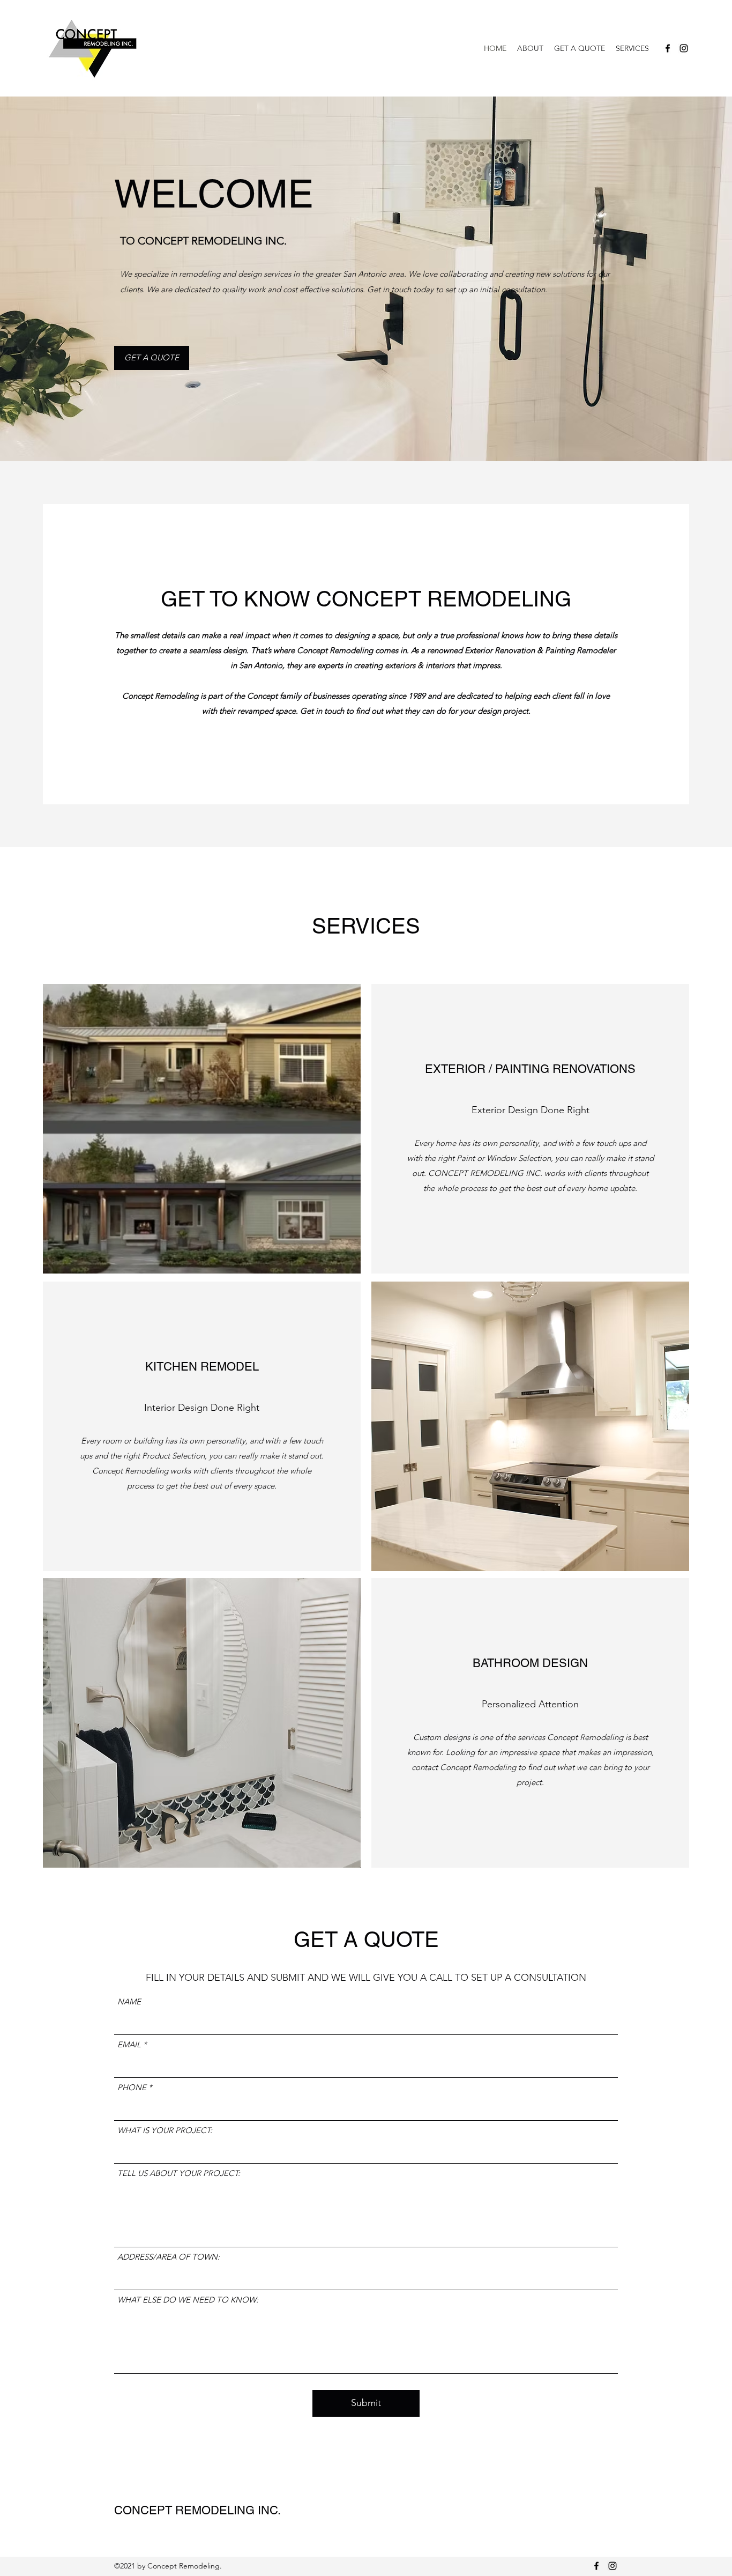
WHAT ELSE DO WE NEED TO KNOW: (188, 2300)
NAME (129, 2001)
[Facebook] (668, 48)
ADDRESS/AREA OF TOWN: (169, 2257)
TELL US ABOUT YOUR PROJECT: (179, 2173)
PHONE (132, 2087)
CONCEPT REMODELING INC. (197, 2510)
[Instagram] (684, 48)
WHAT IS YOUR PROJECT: (165, 2130)
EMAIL (129, 2044)
